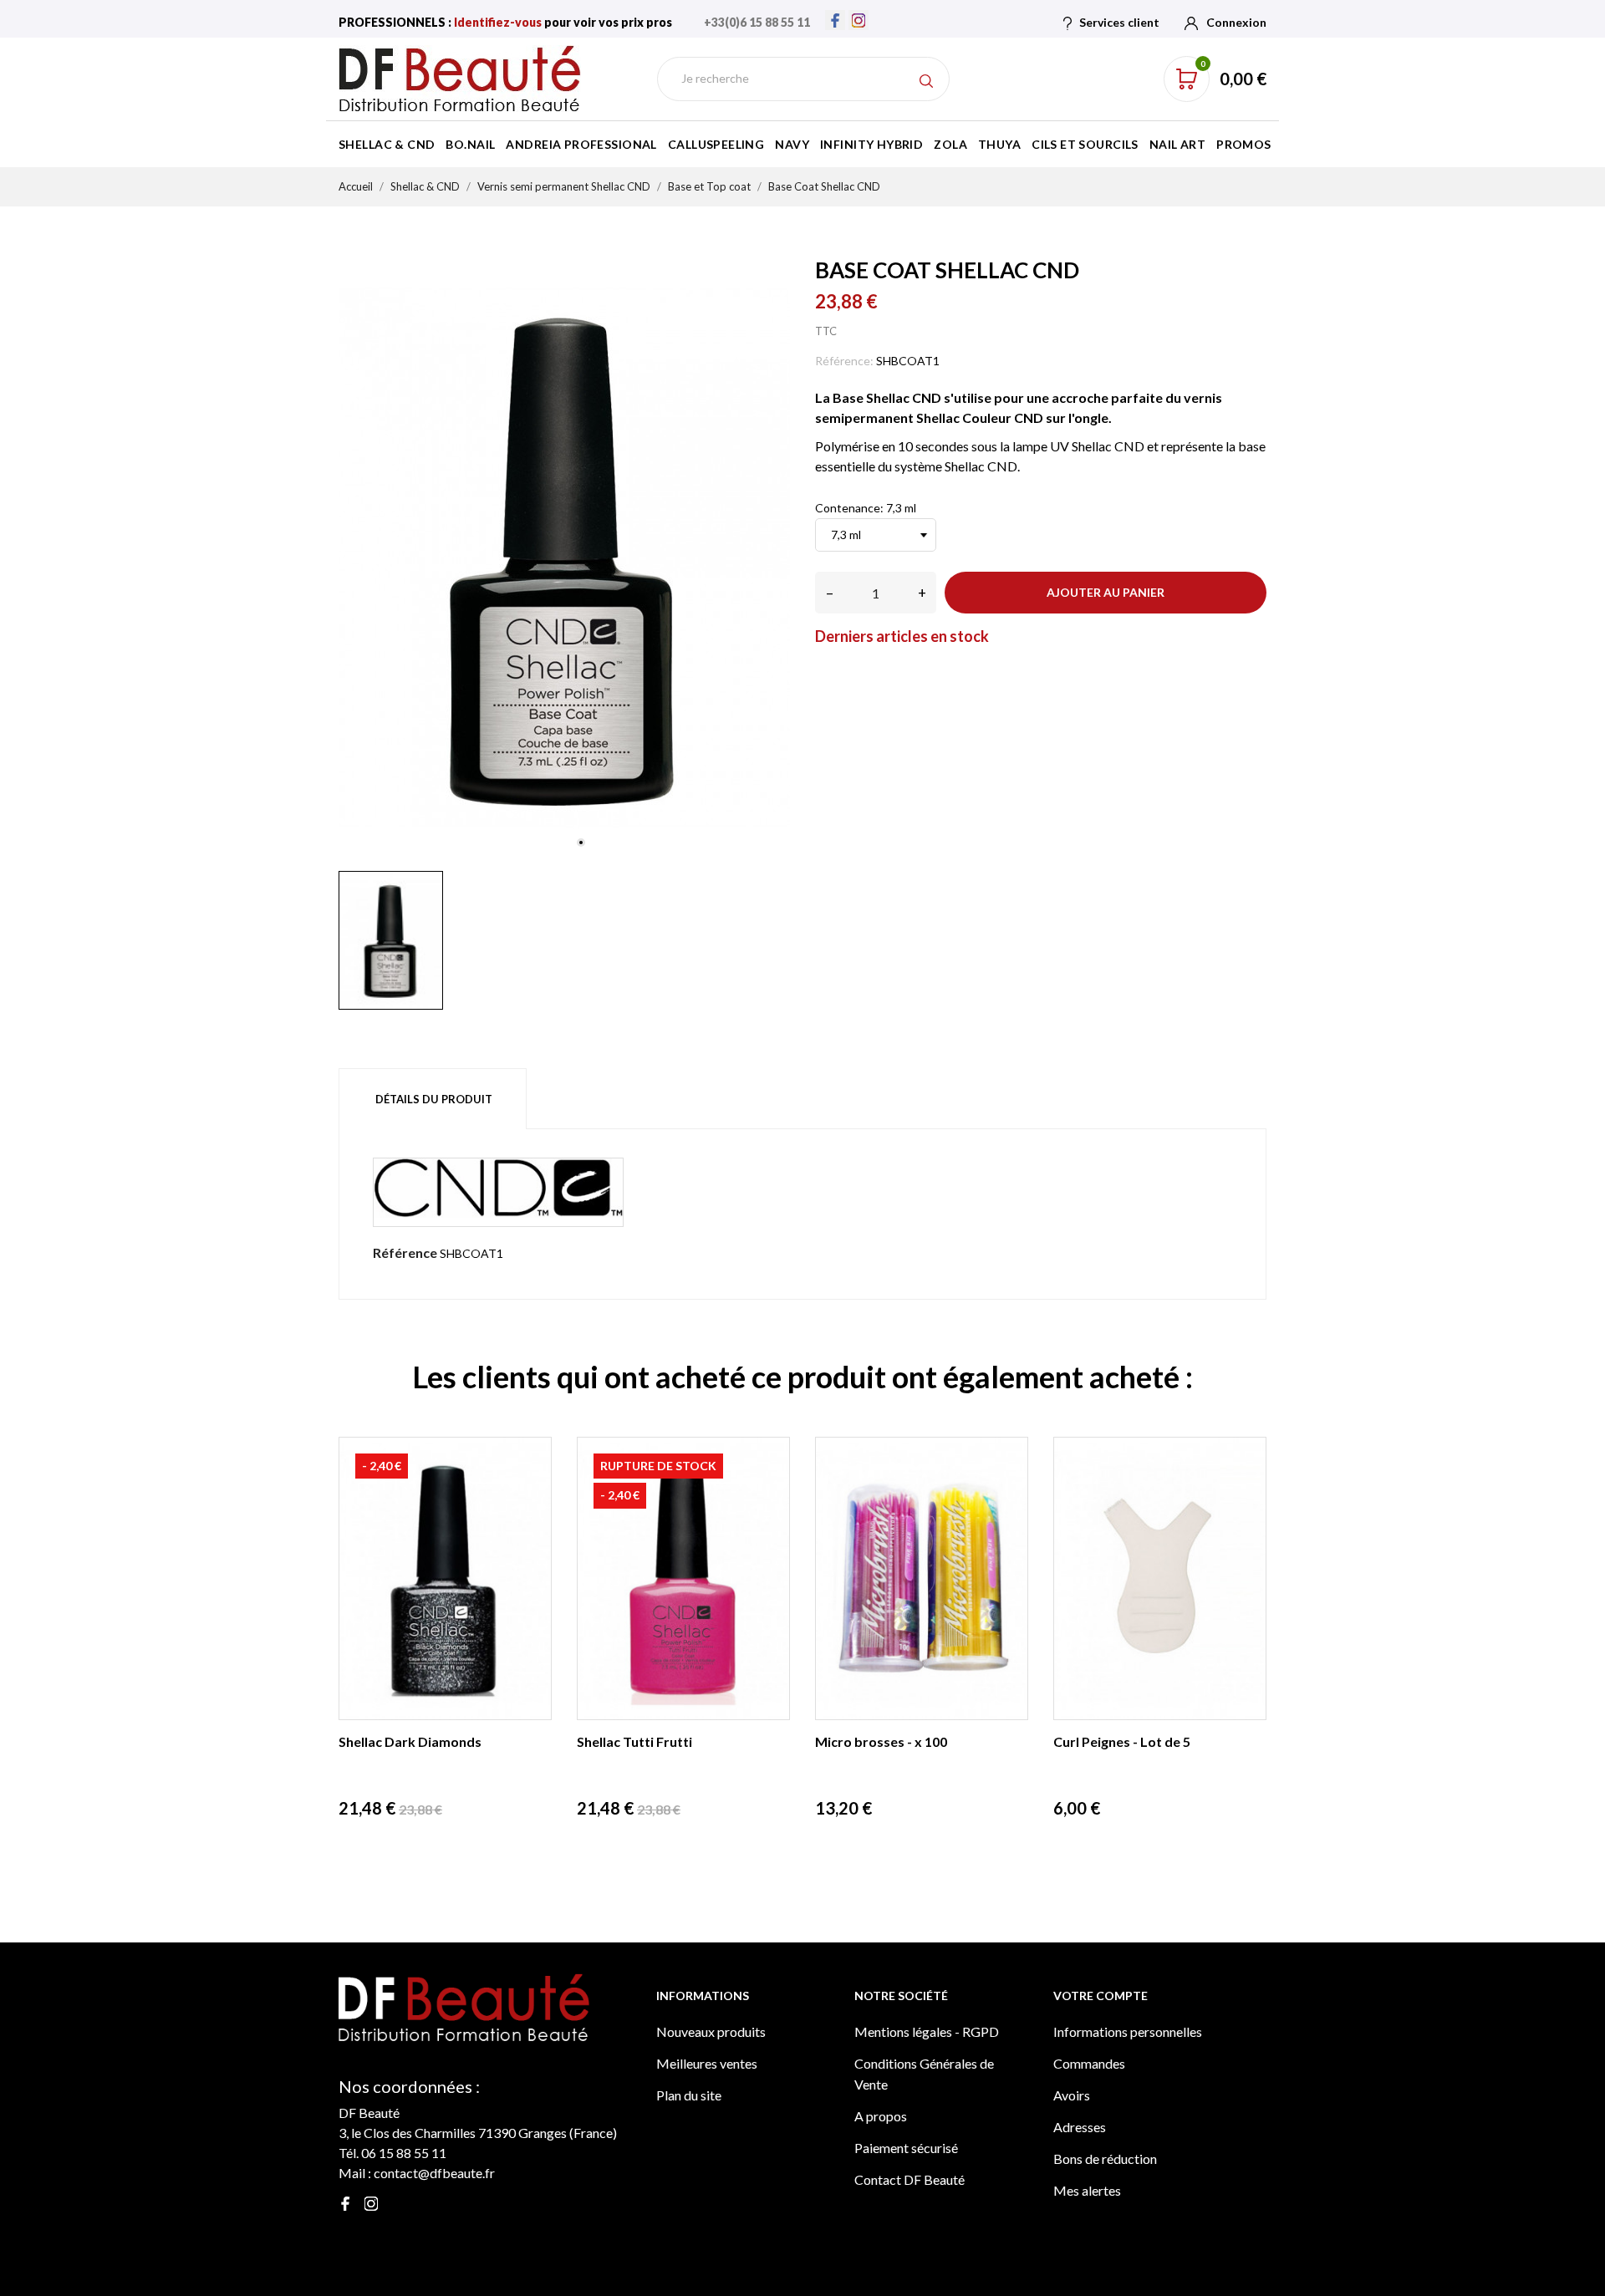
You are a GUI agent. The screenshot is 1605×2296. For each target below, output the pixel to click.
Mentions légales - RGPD (927, 2031)
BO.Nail (470, 144)
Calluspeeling (716, 144)
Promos (1244, 144)
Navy (792, 144)
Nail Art (1177, 144)
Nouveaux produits (711, 2031)
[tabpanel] (564, 557)
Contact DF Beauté (909, 2179)
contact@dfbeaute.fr (434, 2173)
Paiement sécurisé (906, 2148)
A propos (881, 2116)
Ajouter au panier (1106, 592)
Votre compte (1101, 1996)
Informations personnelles (1128, 2031)
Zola (950, 144)
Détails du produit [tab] (434, 1099)
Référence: (844, 361)
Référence (405, 1252)
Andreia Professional (581, 144)
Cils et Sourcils (1085, 144)
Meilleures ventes (707, 2063)
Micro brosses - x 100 (881, 1741)
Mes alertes (1087, 2190)
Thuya (999, 144)
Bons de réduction (1105, 2159)
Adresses (1080, 2127)
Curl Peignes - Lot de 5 (1122, 1741)
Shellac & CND (387, 144)
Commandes (1089, 2063)
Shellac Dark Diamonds (410, 1741)
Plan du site (689, 2095)
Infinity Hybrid (871, 144)
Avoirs (1072, 2095)
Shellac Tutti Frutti (634, 1741)
